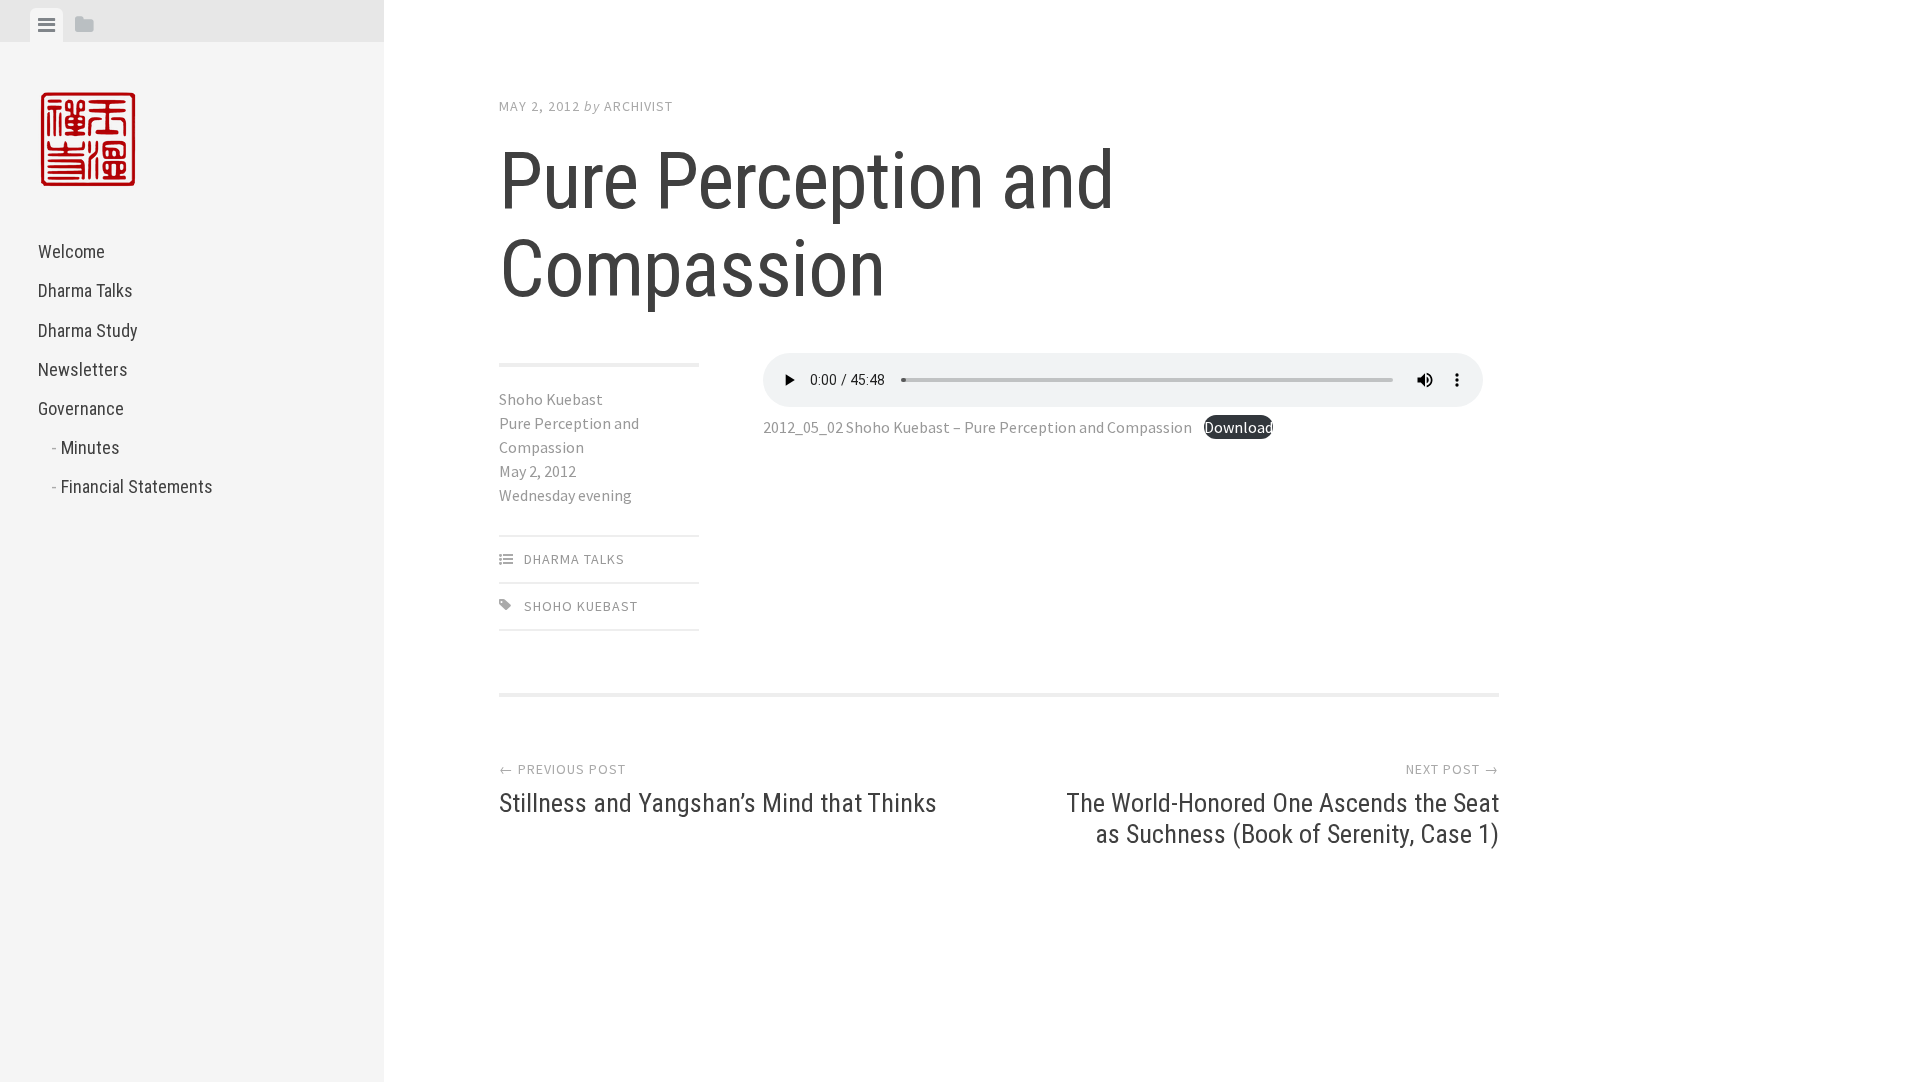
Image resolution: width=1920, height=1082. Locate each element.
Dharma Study (88, 330)
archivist (638, 106)
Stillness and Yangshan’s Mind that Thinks (718, 803)
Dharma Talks (85, 290)
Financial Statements (137, 486)
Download (1238, 427)
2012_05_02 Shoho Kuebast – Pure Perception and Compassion (977, 427)
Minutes (90, 447)
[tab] (46, 25)
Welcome (71, 251)
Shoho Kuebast (581, 606)
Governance (81, 408)
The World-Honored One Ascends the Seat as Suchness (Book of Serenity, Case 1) (1282, 818)
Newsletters (83, 369)
